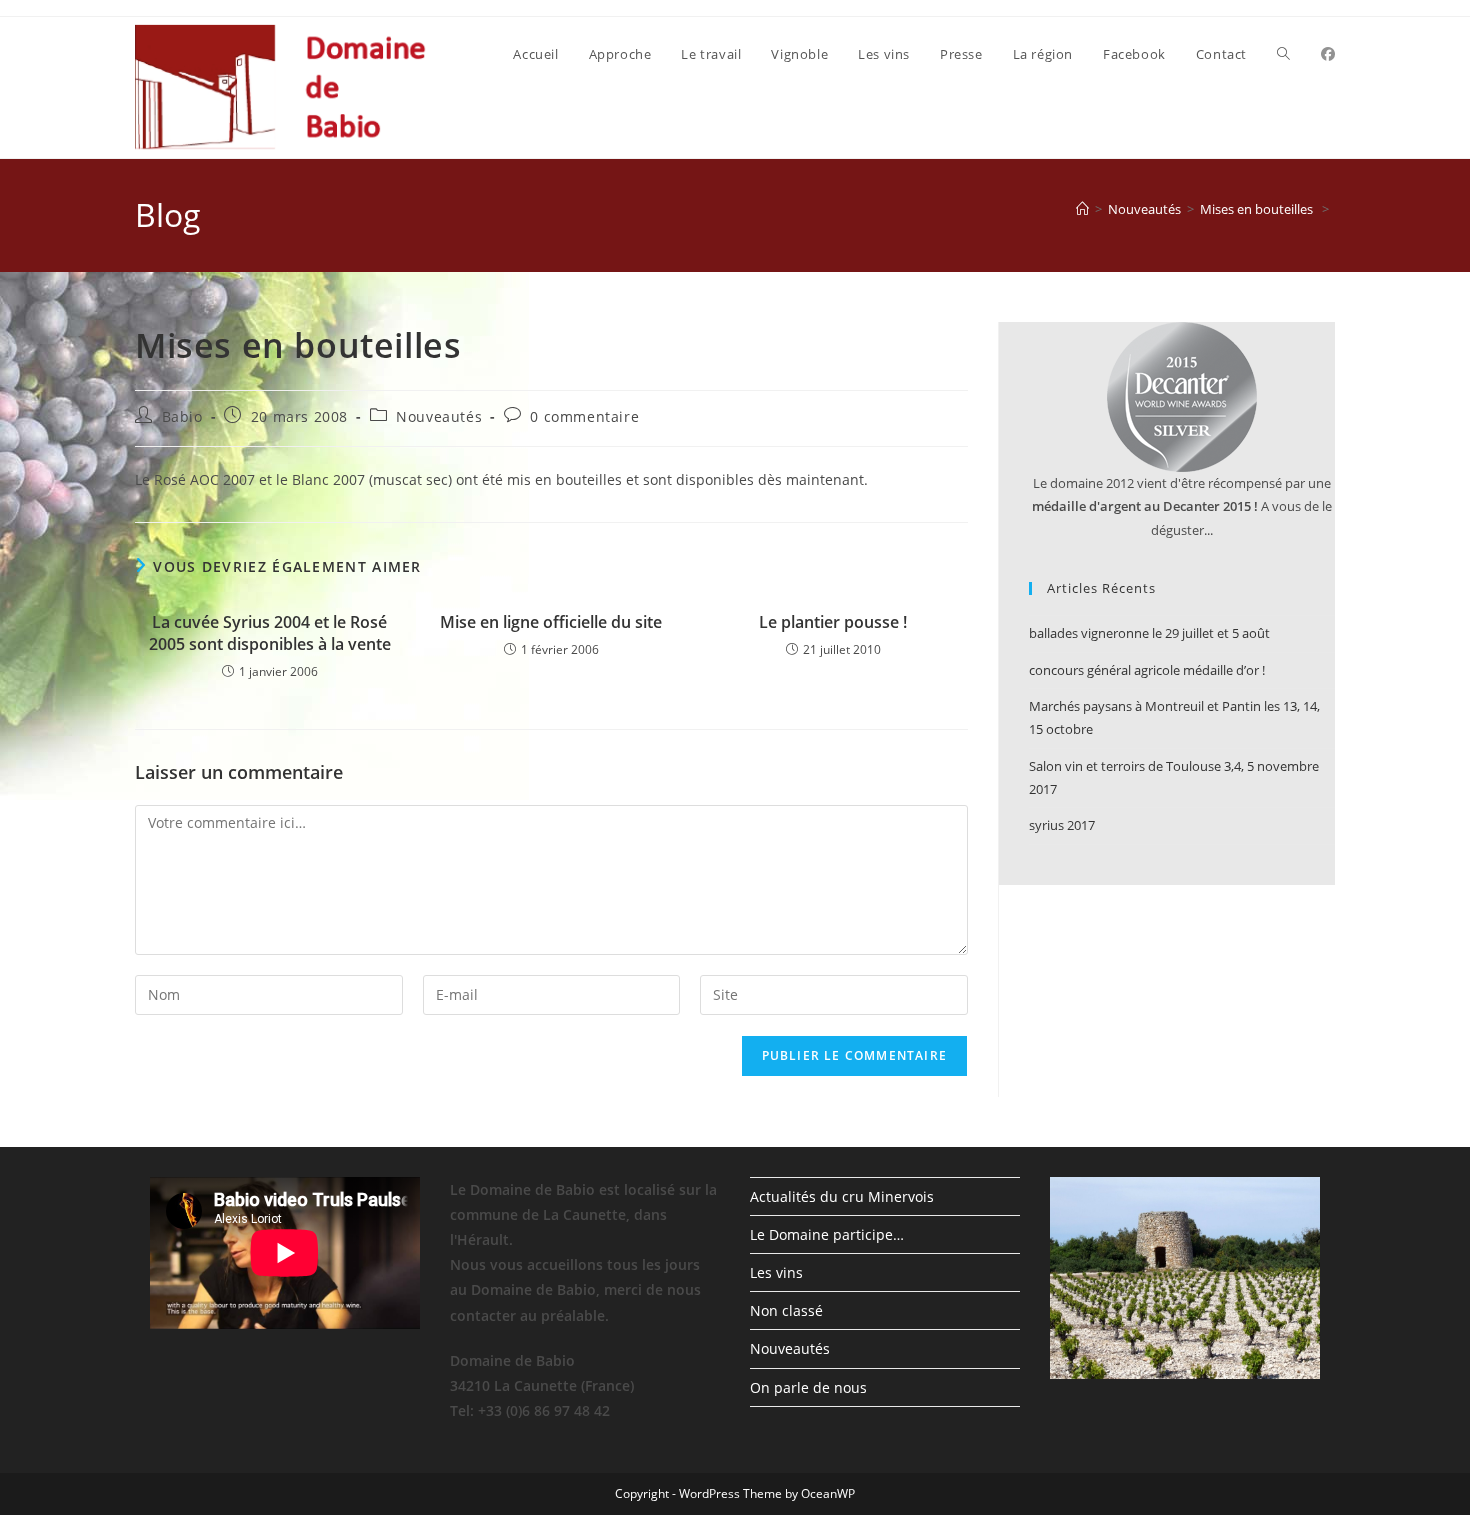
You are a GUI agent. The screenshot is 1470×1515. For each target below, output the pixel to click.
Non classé (786, 1310)
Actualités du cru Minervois (842, 1196)
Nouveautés (439, 416)
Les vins (776, 1272)
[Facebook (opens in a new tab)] (1328, 54)
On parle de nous (808, 1387)
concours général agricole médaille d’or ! (1147, 670)
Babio (182, 416)
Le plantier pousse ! (833, 622)
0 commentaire (584, 416)
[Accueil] (1082, 209)
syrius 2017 (1062, 825)
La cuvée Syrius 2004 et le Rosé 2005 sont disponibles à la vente (270, 633)
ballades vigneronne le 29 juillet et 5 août (1149, 633)
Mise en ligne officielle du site (551, 622)
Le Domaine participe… (827, 1234)
